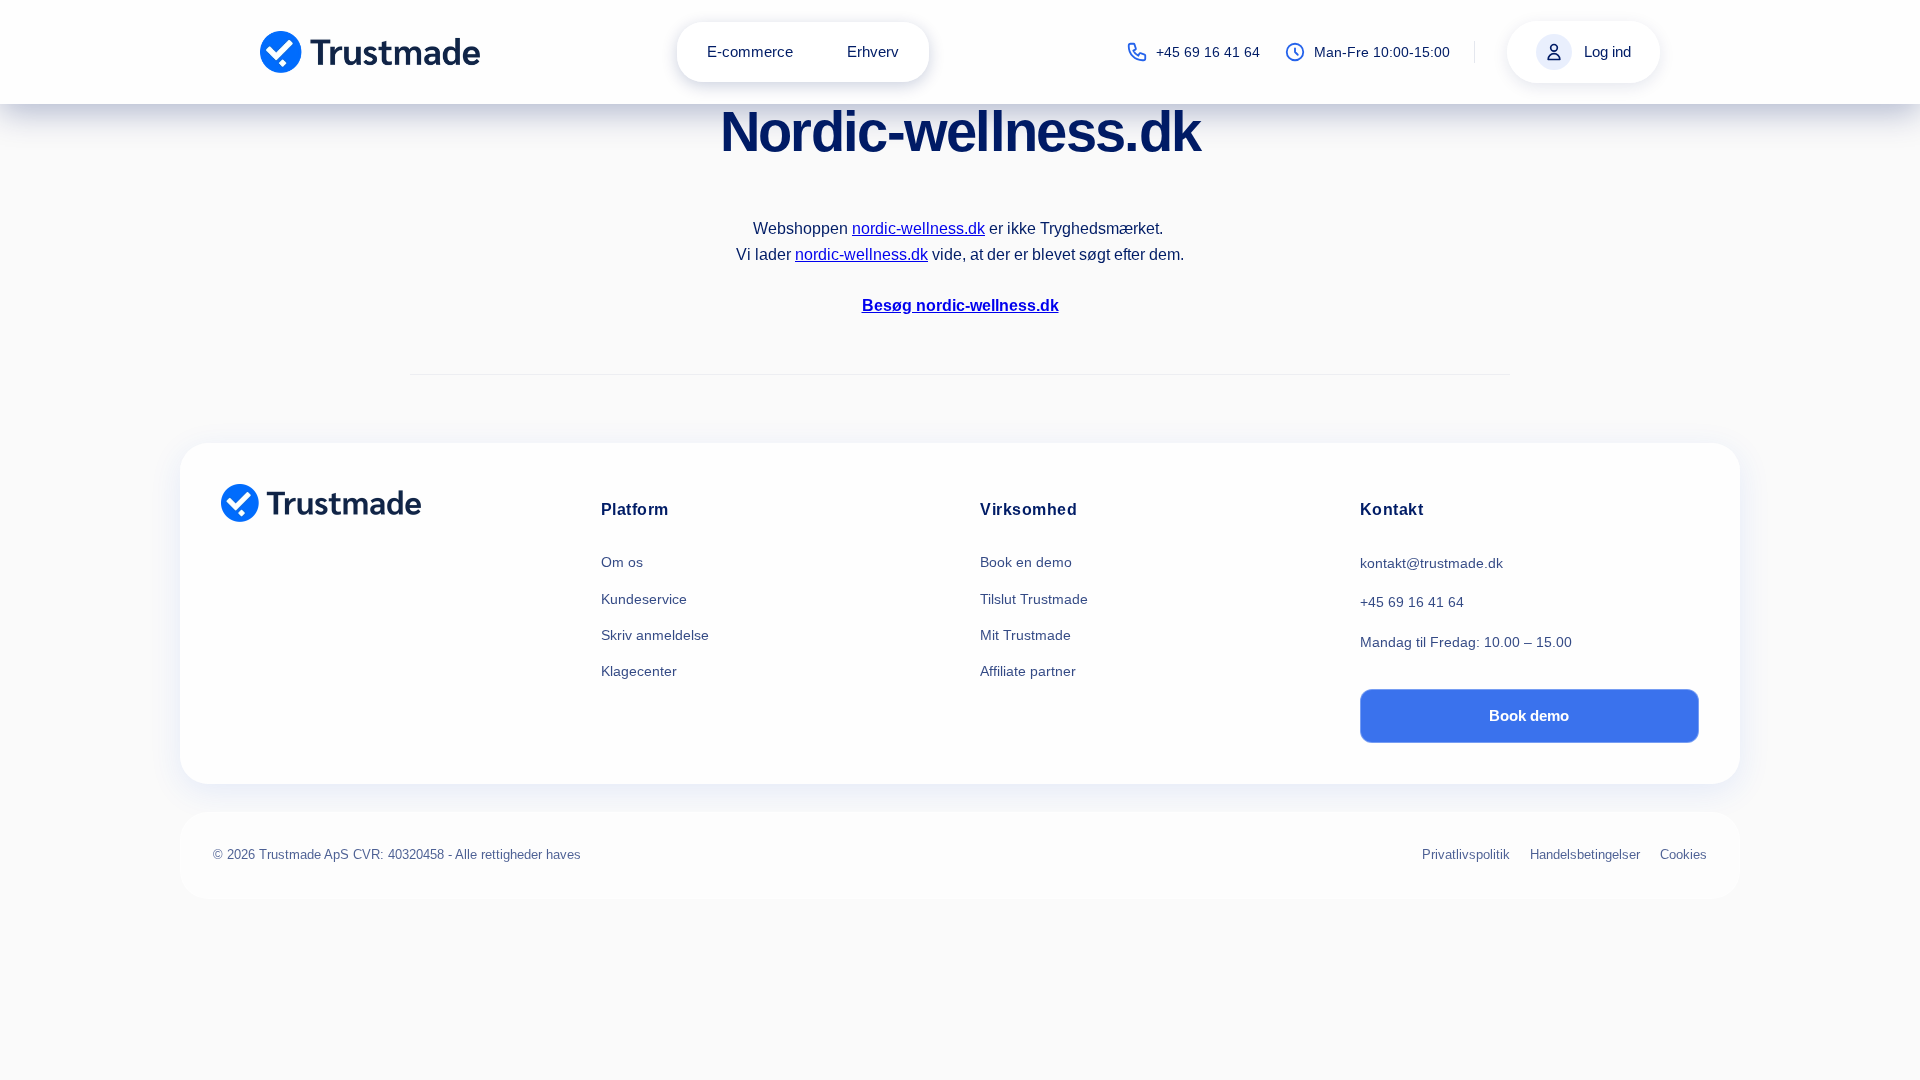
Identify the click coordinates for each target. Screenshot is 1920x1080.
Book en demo (1026, 562)
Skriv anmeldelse (655, 635)
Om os (622, 562)
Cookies (1683, 854)
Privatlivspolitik (1466, 854)
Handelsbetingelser (1585, 854)
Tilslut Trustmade (1034, 599)
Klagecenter (639, 671)
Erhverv (873, 51)
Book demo (1529, 715)
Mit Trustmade (1025, 635)
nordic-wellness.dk (918, 228)
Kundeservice (644, 599)
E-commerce (750, 51)
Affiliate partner (1028, 671)
